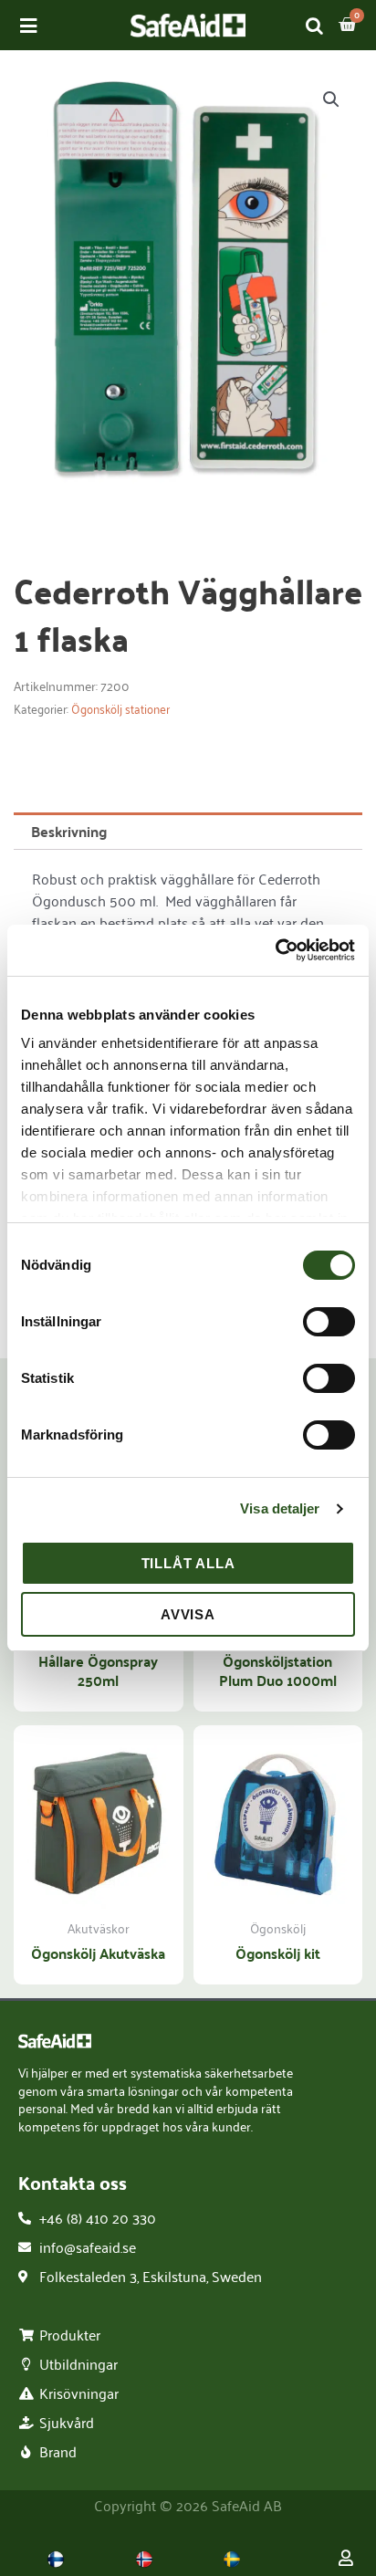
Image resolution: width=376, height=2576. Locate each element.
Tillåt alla (188, 1563)
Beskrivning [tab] (69, 831)
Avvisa (188, 1614)
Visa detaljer (280, 1508)
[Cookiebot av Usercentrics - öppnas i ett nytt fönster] (275, 950)
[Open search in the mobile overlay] (315, 25)
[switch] (329, 1322)
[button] (331, 99)
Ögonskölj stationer (120, 709)
